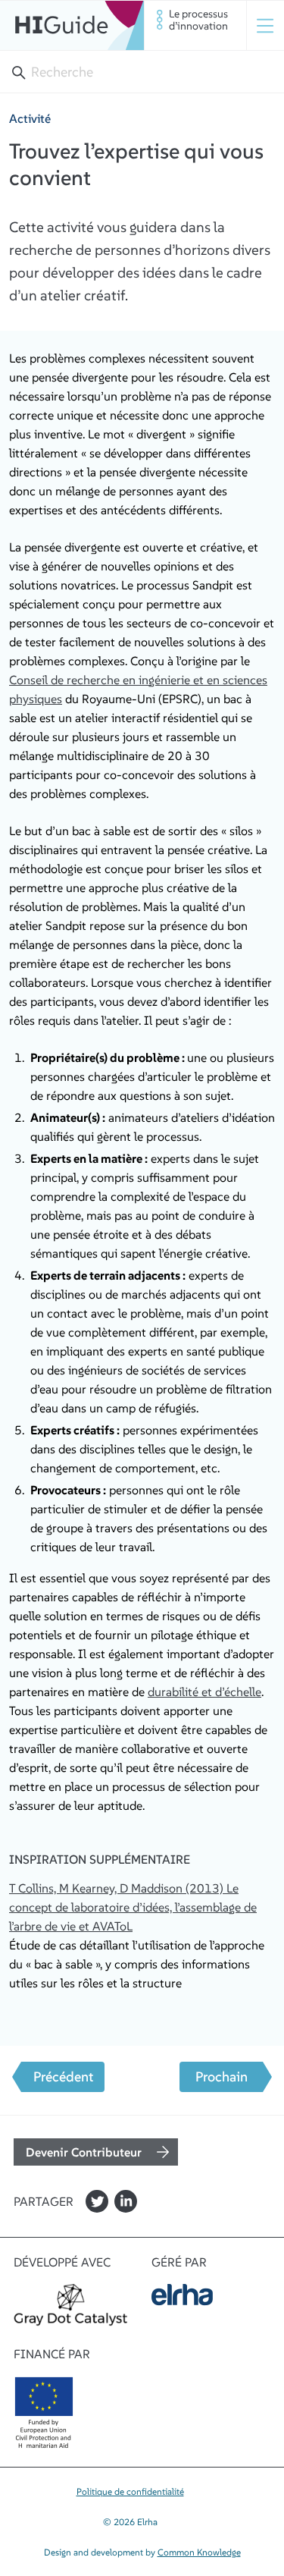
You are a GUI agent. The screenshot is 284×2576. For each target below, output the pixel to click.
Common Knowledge (199, 2552)
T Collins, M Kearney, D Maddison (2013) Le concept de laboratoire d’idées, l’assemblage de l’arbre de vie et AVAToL (133, 1907)
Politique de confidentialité (130, 2491)
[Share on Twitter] (97, 2201)
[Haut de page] (28, 2472)
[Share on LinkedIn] (126, 2201)
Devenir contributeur (84, 2152)
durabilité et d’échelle (204, 1692)
